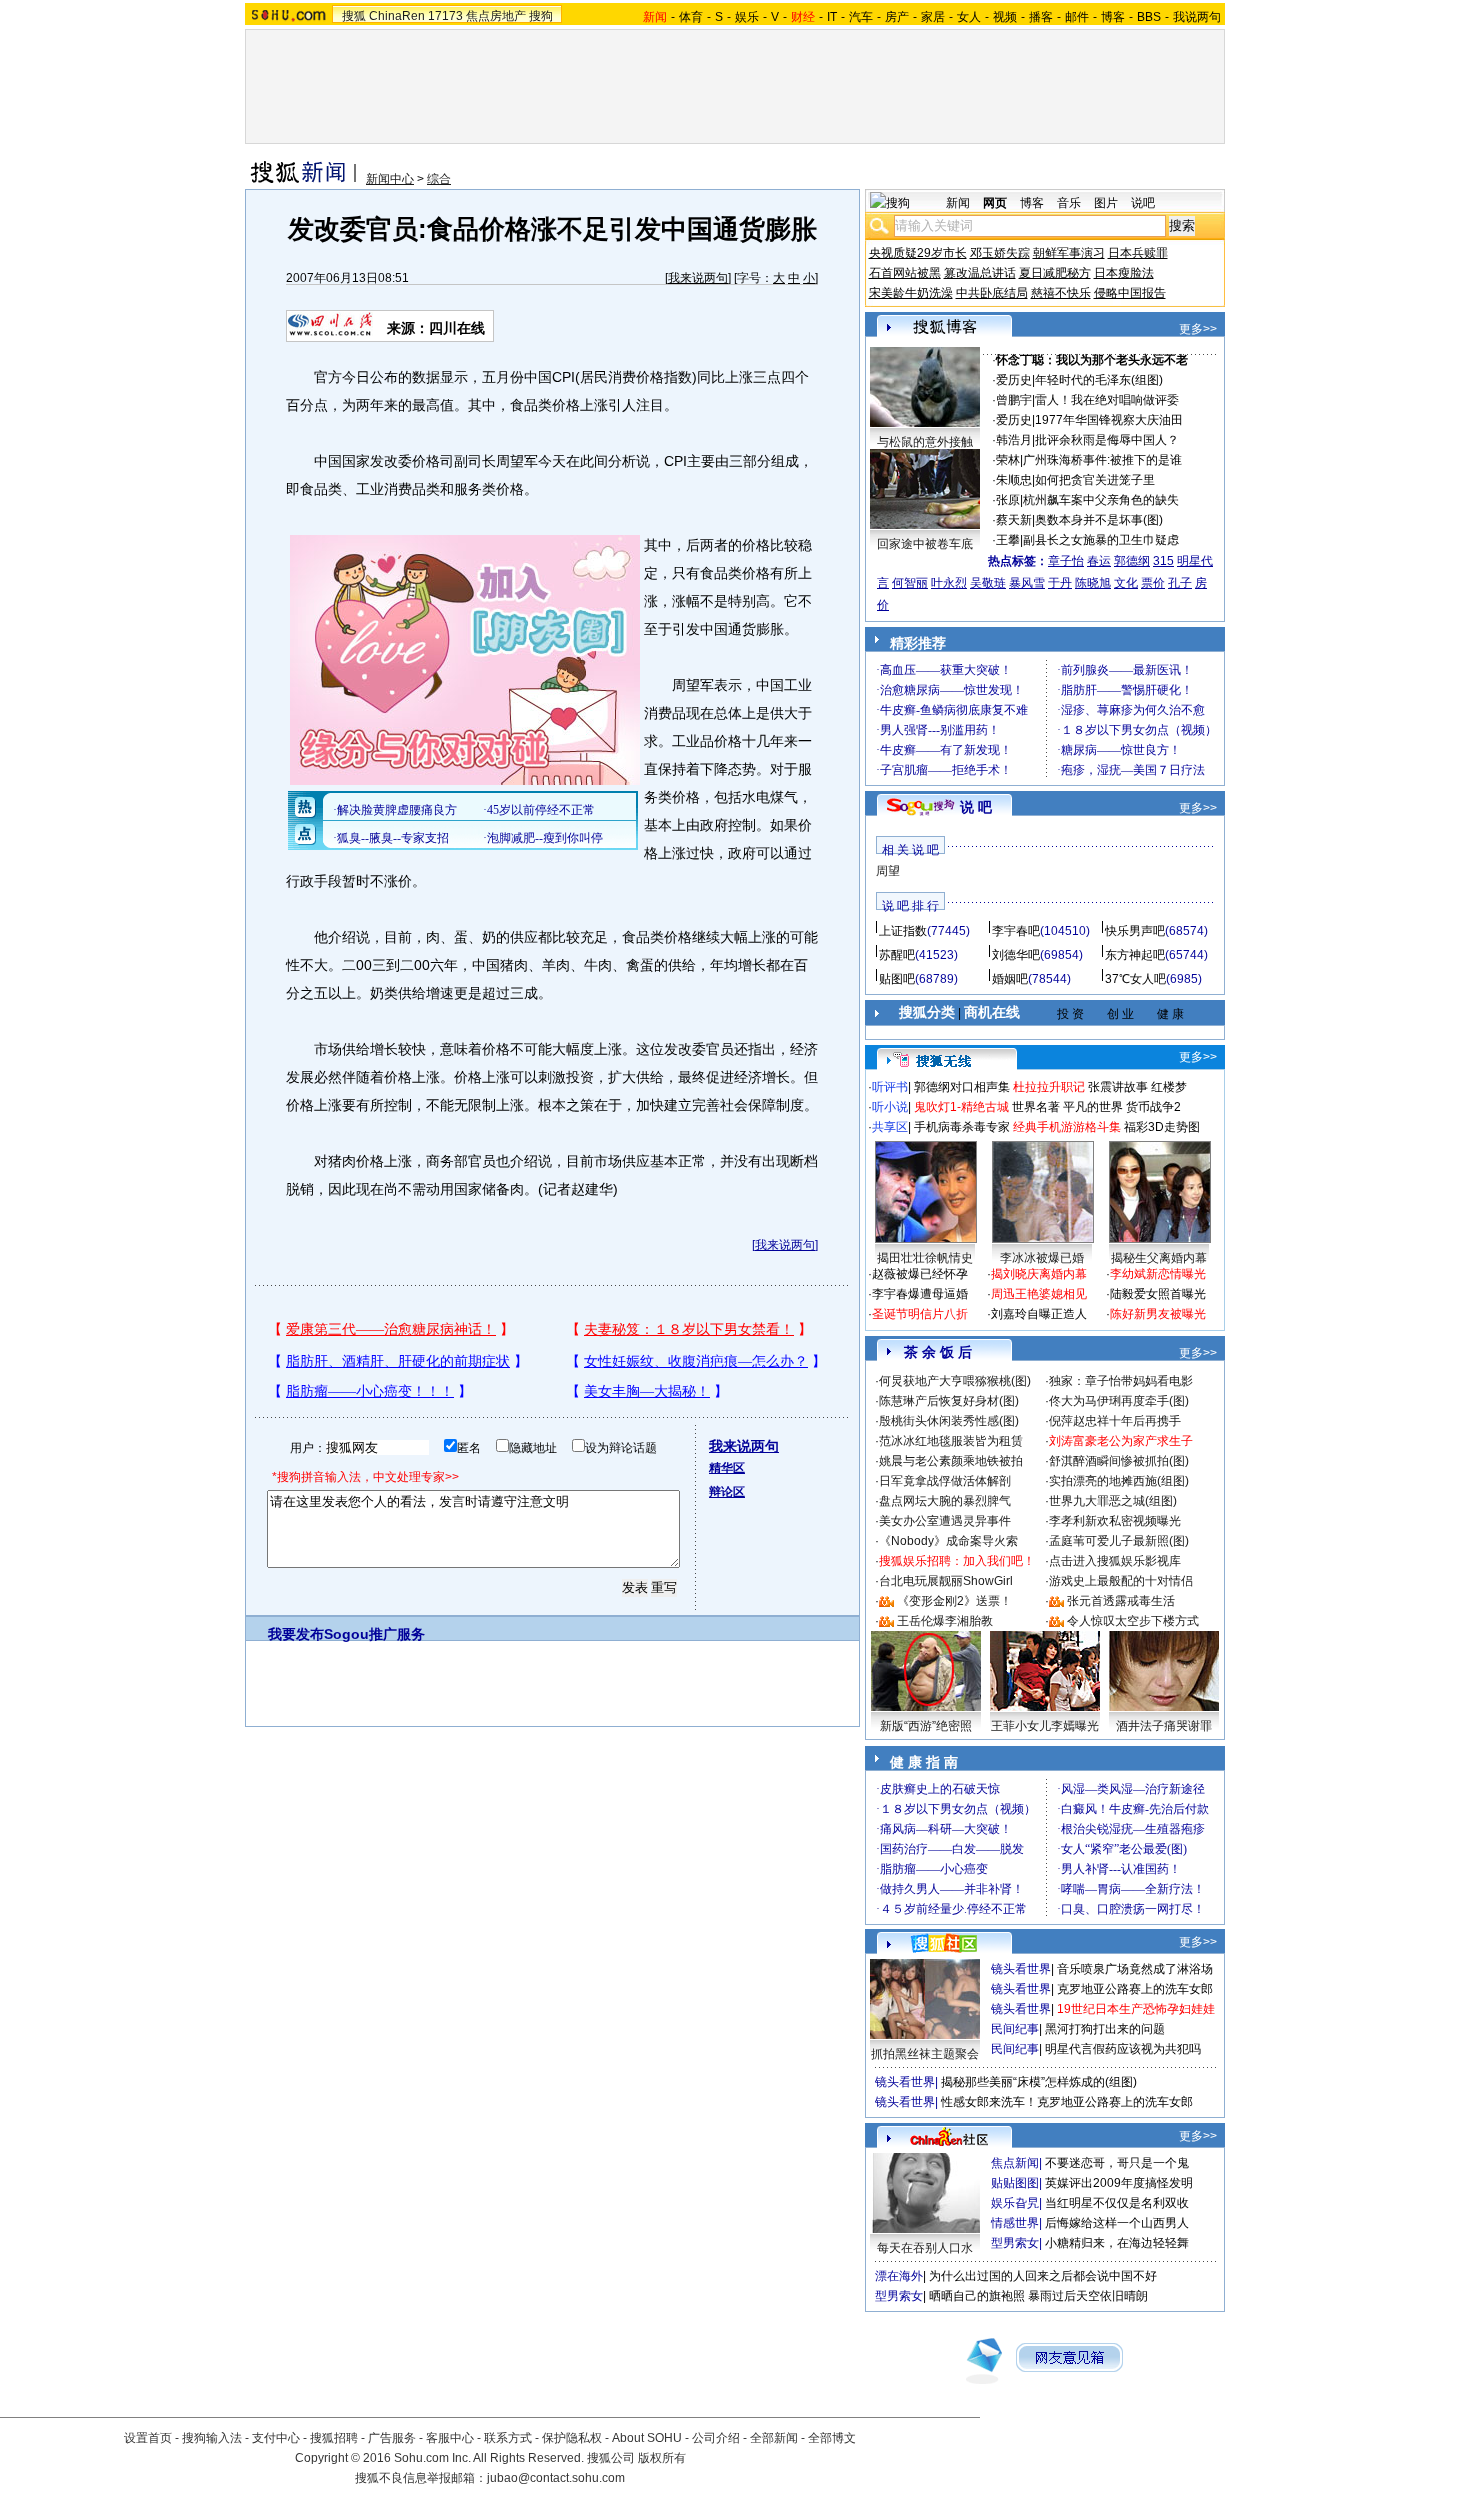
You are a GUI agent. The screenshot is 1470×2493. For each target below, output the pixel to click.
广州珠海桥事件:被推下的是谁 (1102, 460)
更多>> (1198, 329)
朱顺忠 (1014, 480)
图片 (1106, 203)
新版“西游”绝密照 (926, 1726)
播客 (1041, 17)
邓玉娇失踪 (1000, 253)
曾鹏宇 (1014, 400)
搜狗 (541, 16)
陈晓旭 (1093, 583)
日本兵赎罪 (1138, 253)
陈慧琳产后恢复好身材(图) (949, 1401)
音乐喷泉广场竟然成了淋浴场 (1135, 1969)
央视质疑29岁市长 (918, 253)
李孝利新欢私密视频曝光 (1115, 1521)
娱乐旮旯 (1015, 2203)
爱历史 (1014, 380)
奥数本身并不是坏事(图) (1099, 520)
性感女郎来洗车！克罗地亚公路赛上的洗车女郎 (1067, 2102)
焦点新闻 (1015, 2163)
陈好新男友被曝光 (1158, 1314)
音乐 (1069, 203)
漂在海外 (899, 2276)
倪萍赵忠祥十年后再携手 (1115, 1421)
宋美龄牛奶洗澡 (911, 293)
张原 (1008, 500)
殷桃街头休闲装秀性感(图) (949, 1421)
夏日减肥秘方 (1055, 273)
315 (1163, 561)
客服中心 (450, 2438)
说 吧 (976, 807)
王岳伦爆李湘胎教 (945, 1621)
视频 (1005, 17)
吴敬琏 (988, 583)
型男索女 (1015, 2243)
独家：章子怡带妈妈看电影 (1121, 1381)
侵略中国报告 (1130, 293)
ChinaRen (397, 16)
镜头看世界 (1021, 1969)
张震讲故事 (1118, 1087)
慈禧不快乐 (1061, 293)
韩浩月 (1014, 440)
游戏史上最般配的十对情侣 (1121, 1581)
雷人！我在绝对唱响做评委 (1107, 400)
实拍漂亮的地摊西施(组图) (1119, 1481)
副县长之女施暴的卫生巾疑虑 (1101, 540)
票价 (1153, 583)
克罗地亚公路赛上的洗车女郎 (1135, 1989)
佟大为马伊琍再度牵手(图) (1119, 1401)
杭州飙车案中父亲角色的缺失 (1101, 500)
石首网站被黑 (905, 273)
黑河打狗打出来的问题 (1105, 2029)
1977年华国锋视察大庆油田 (1109, 420)
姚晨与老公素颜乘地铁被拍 (951, 1461)
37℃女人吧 (1135, 979)
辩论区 (727, 1492)
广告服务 (392, 2438)
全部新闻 (774, 2438)
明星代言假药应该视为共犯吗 (1123, 2049)
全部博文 (832, 2438)
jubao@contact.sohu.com (556, 2478)
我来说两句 (698, 278)
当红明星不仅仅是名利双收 (1117, 2203)
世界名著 (1036, 1107)
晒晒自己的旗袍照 (977, 2296)
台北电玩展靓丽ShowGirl (946, 1581)
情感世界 (1015, 2223)
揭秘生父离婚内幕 (1159, 1258)
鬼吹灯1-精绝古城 (961, 1107)
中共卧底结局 (992, 293)
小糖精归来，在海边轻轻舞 (1117, 2243)
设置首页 (148, 2438)
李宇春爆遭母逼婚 (920, 1294)
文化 (1126, 583)
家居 (933, 17)
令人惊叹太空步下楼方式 (1133, 1621)
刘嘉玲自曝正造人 (1039, 1314)
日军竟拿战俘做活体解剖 (945, 1481)
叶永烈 (949, 583)
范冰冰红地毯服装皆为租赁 (951, 1441)
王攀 (1008, 540)
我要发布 (296, 1634)
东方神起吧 (1135, 955)
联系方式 (508, 2438)
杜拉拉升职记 (1049, 1087)
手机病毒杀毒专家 (962, 1127)
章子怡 (1066, 561)
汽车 (861, 17)
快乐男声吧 (1135, 931)
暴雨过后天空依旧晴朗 (1088, 2296)
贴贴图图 (1015, 2183)
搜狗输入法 (212, 2438)
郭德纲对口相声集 (962, 1087)
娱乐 (747, 17)
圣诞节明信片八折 (920, 1314)
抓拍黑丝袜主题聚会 (925, 2054)
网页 (995, 203)
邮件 (1077, 17)
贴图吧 (897, 979)
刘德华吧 (1016, 955)
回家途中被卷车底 (925, 544)
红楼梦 (1169, 1087)
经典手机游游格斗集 (1067, 1127)
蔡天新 (1014, 520)
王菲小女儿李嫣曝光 (1045, 1726)
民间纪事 (1015, 2029)
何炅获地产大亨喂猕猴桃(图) (955, 1381)
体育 (691, 17)
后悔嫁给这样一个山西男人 (1117, 2223)
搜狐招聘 (334, 2438)
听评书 (890, 1087)
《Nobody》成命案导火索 (948, 1541)
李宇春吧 (1016, 931)
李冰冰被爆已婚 (1042, 1258)
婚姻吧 (1010, 979)
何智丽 (910, 583)
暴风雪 (1027, 583)
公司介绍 (716, 2438)
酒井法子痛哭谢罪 (1164, 1726)
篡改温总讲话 (980, 273)
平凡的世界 (1093, 1107)
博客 (1113, 17)
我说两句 (1197, 17)
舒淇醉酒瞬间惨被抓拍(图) (1119, 1461)
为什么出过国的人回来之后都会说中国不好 (1043, 2276)
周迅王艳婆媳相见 (1039, 1294)
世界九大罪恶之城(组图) (1113, 1501)
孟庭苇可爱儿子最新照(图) (1119, 1541)
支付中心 (276, 2438)
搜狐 (354, 16)
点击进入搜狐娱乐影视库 (1115, 1561)
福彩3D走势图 (1162, 1127)
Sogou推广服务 (374, 1634)
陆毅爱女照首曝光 (1158, 1294)
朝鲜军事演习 (1069, 253)
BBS (1149, 17)
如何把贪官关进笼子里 (1095, 480)
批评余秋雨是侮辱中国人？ (1107, 440)
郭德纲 (1132, 561)
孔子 (1180, 583)
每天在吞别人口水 (925, 2248)
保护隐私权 (572, 2438)
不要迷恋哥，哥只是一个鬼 (1117, 2163)
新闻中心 (390, 179)
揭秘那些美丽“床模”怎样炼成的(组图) (1039, 2082)
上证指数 (903, 931)
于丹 (1060, 583)
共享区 (890, 1127)
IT (832, 17)
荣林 (1008, 460)
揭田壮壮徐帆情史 (925, 1258)
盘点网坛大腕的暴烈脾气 (945, 1501)
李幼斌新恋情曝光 (1158, 1274)
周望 (888, 871)
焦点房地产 (496, 16)
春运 (1099, 561)
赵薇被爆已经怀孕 (920, 1274)
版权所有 (662, 2458)
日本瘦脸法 (1124, 273)
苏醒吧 (897, 955)
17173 (445, 16)
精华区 (727, 1468)
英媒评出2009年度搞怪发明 (1119, 2183)
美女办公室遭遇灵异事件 (945, 1521)
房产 (897, 17)
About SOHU (647, 2438)
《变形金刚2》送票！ (954, 1601)
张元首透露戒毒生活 (1121, 1601)
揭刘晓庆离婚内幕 (1039, 1274)
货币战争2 (1153, 1107)
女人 (969, 17)
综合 (439, 179)
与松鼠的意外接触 (925, 442)
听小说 (890, 1107)
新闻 (958, 203)
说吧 (1143, 203)
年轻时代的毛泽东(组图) (1099, 380)
